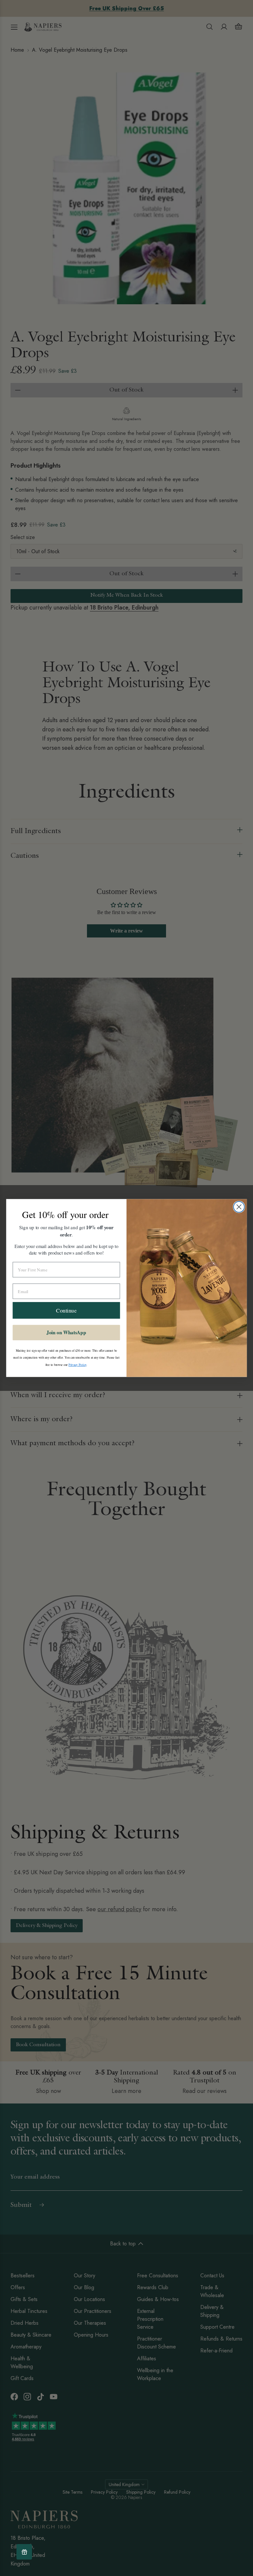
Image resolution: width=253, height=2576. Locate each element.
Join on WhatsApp (66, 1333)
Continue (66, 1310)
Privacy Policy (77, 1365)
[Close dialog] (239, 1207)
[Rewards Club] (24, 2552)
